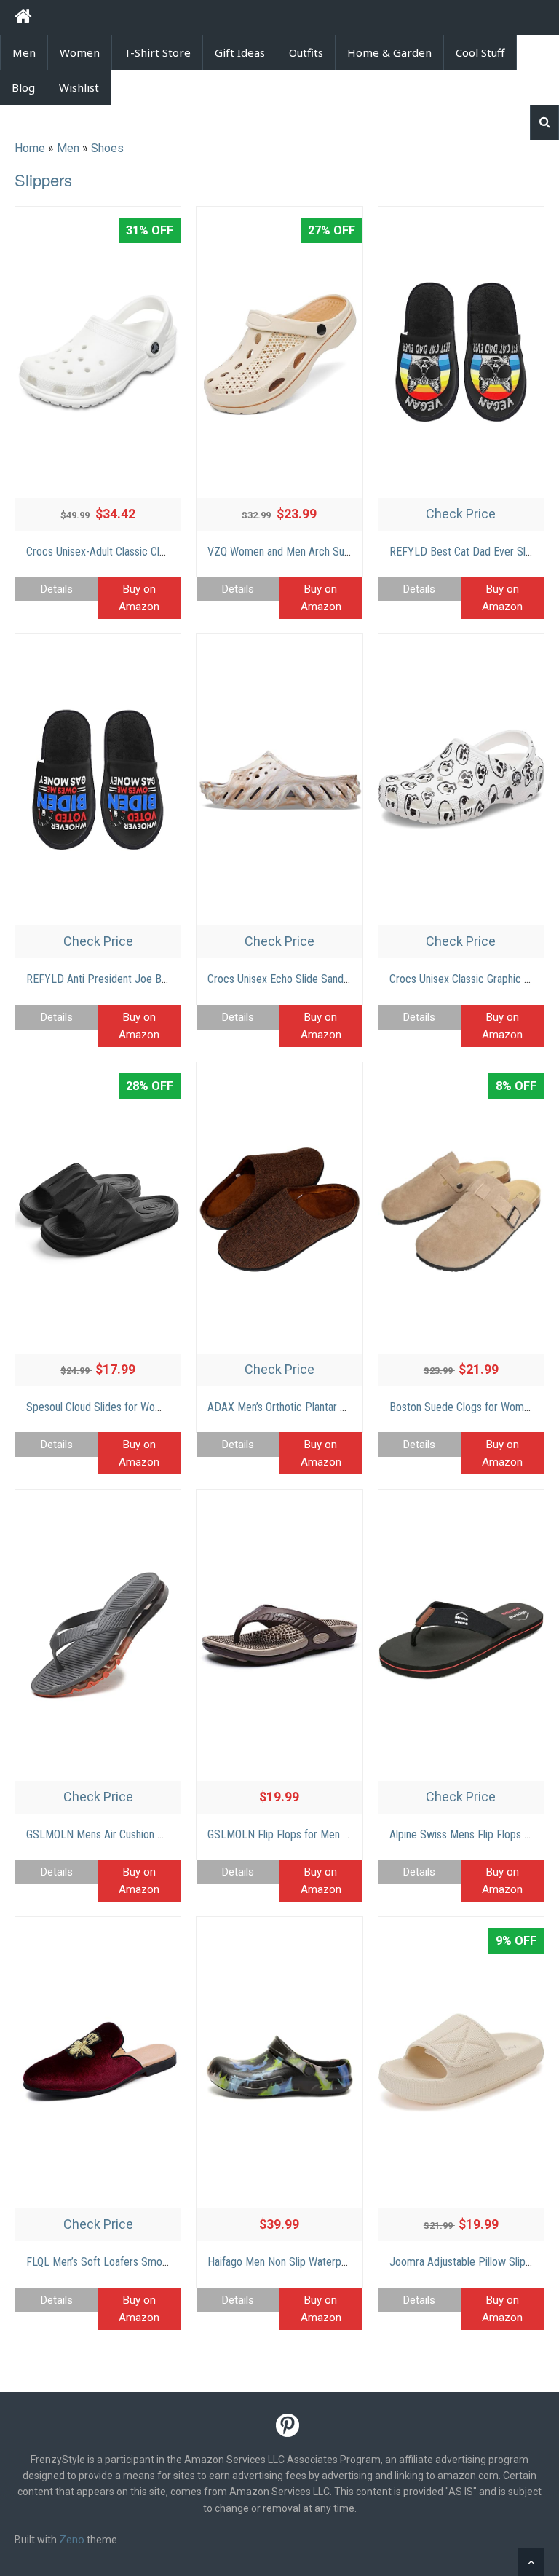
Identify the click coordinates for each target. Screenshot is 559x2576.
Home (30, 148)
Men (24, 52)
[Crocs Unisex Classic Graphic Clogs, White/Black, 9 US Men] (461, 780)
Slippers (43, 179)
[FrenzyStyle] (23, 19)
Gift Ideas (240, 52)
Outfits (306, 52)
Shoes (107, 148)
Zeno (72, 2540)
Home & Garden (389, 52)
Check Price (461, 514)
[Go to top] (531, 2562)
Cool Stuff (480, 52)
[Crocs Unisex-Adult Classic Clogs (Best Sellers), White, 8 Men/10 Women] (98, 352)
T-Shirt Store (157, 52)
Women (80, 52)
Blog (23, 87)
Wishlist (79, 87)
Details (57, 589)
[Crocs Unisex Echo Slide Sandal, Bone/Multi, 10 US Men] (279, 780)
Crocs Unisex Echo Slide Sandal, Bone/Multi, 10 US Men (334, 979)
